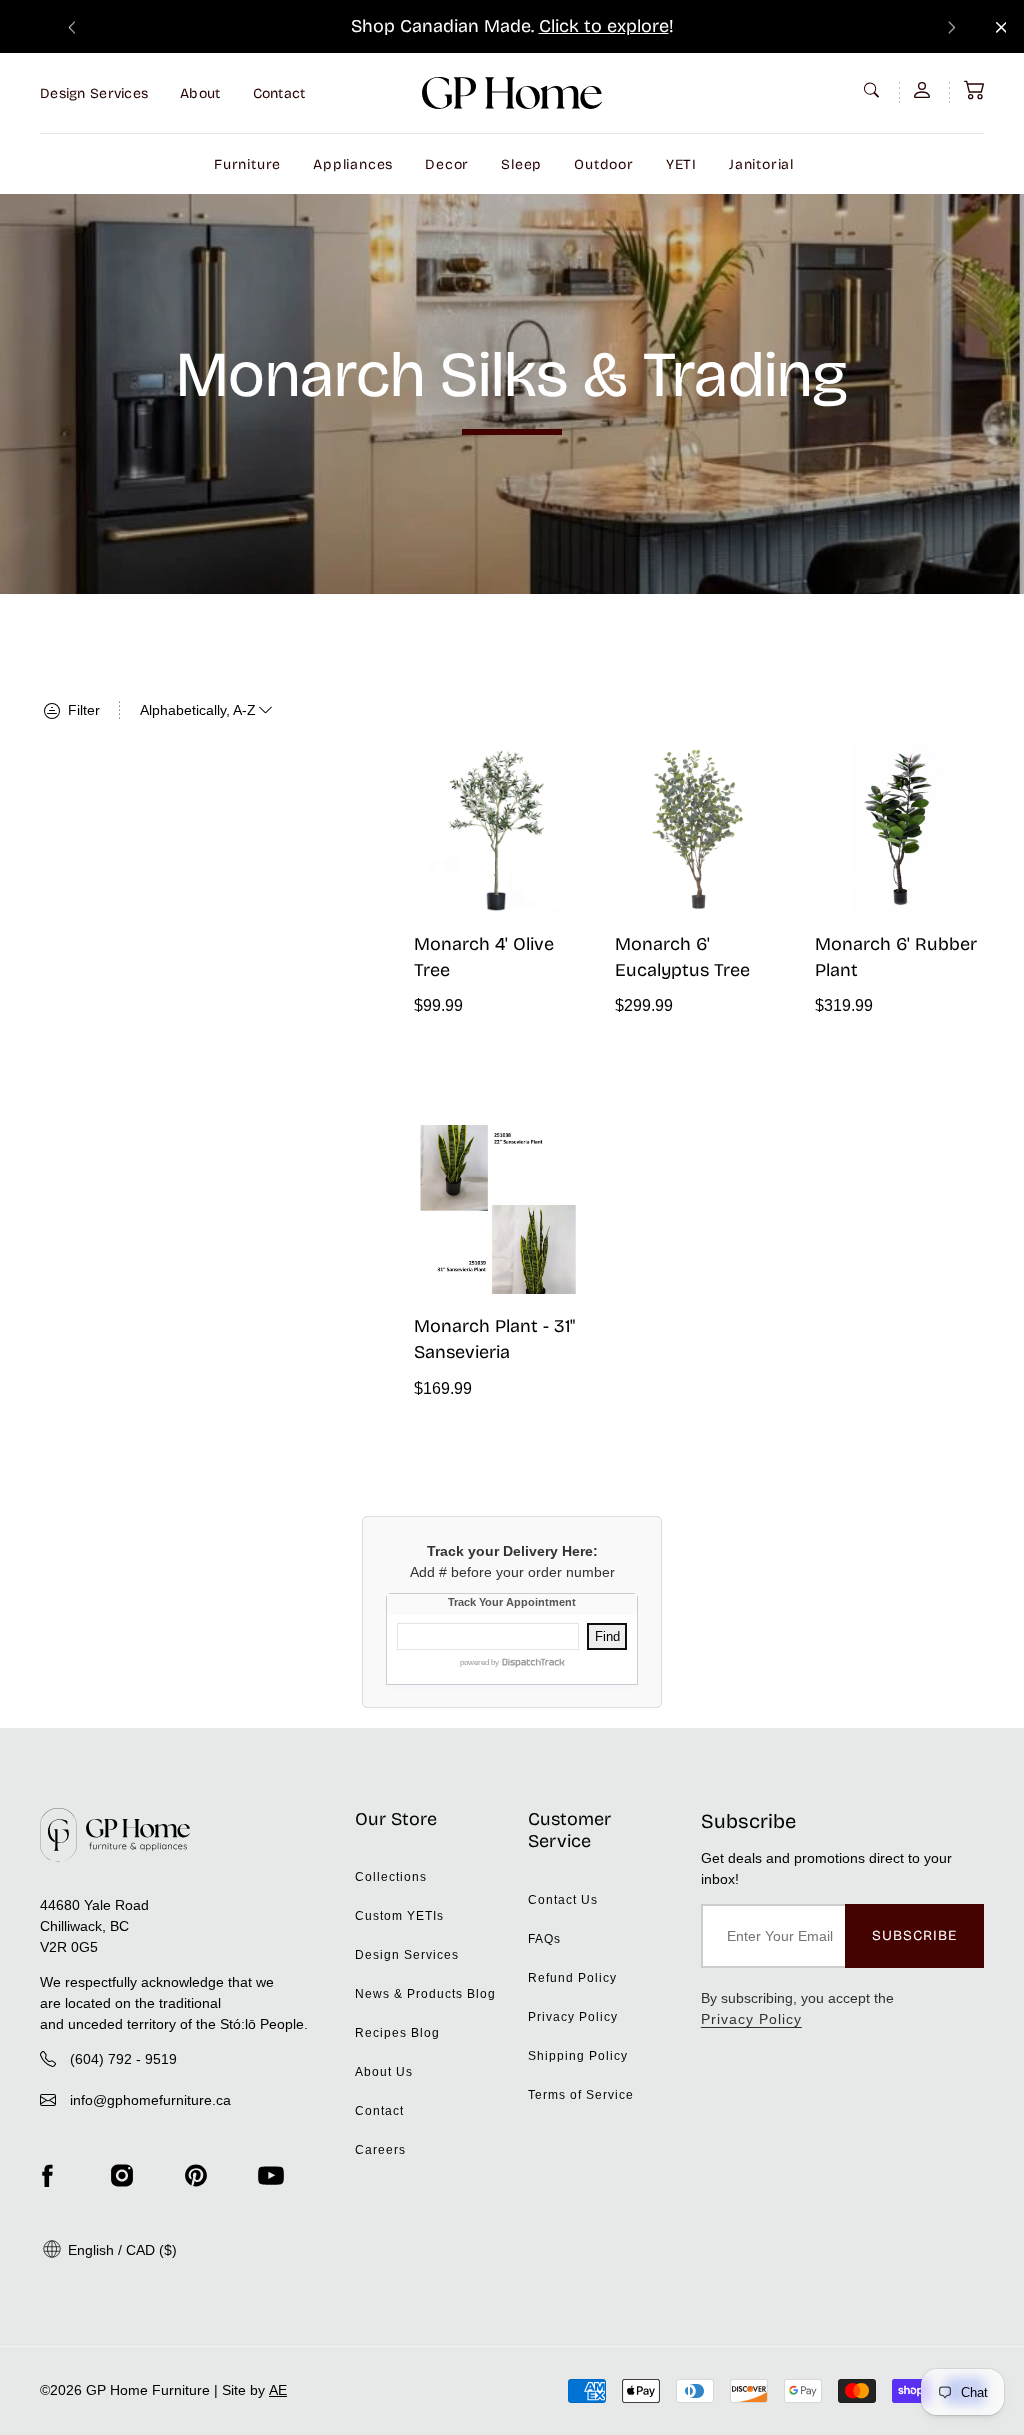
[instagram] (122, 2176)
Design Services (94, 93)
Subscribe (914, 1935)
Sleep (521, 164)
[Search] (874, 90)
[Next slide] (952, 26)
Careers (380, 2150)
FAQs (544, 1939)
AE (278, 2390)
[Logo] (512, 93)
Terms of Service (581, 2095)
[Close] (1001, 27)
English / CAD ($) (120, 2250)
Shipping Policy (578, 2056)
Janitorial (761, 164)
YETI (681, 164)
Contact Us (563, 1900)
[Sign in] (924, 90)
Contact (279, 93)
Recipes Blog (397, 2033)
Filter (82, 710)
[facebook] (47, 2176)
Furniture (247, 164)
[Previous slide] (72, 26)
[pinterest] (196, 2176)
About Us (384, 2072)
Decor (447, 164)
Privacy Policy (573, 2017)
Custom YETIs (399, 1916)
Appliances (353, 164)
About (200, 93)
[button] (974, 90)
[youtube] (271, 2176)
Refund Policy (572, 1978)
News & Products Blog (425, 1994)
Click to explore (604, 26)
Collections (391, 1877)
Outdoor (604, 164)
